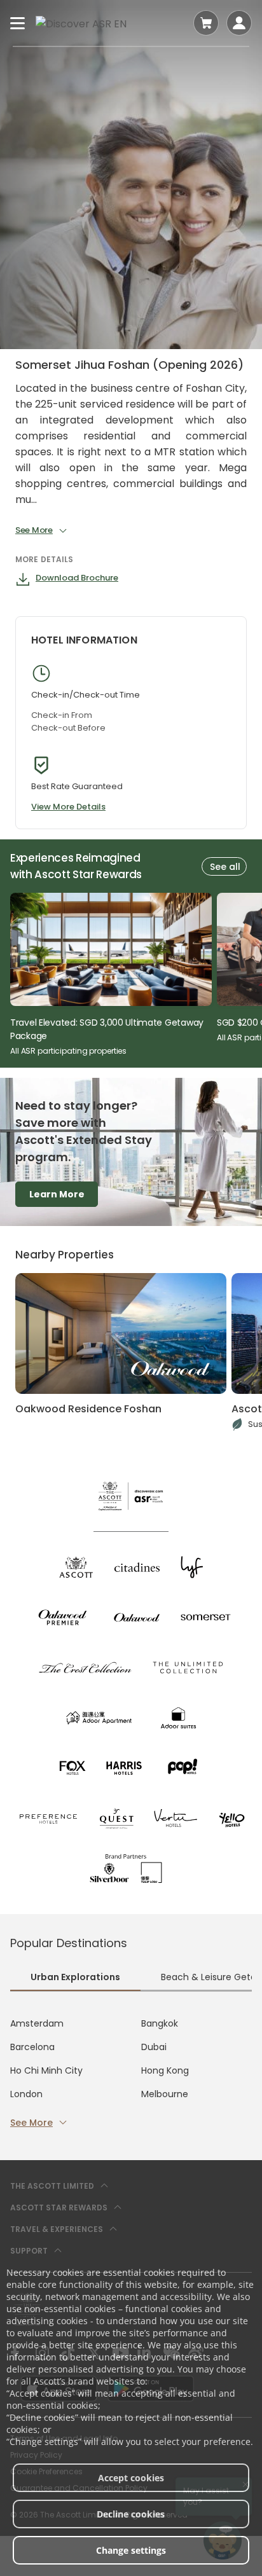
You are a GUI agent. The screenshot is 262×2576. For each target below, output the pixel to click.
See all (225, 867)
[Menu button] (18, 23)
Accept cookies (131, 2478)
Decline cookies (131, 2514)
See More (31, 2123)
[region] (136, 975)
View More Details (68, 807)
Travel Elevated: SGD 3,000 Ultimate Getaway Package (107, 1030)
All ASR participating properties (68, 1051)
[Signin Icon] (239, 23)
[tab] (75, 1979)
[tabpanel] (131, 2073)
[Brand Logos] (76, 1567)
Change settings (131, 2550)
